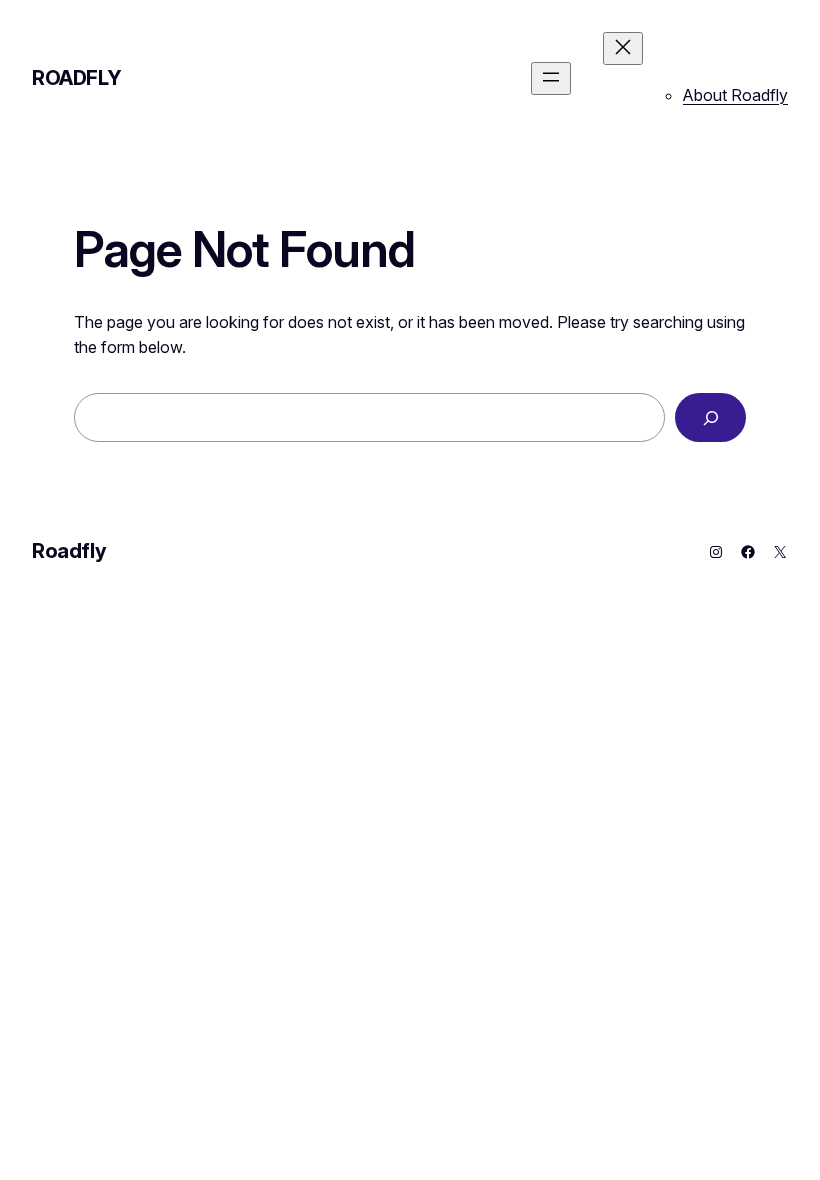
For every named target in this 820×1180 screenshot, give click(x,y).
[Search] (710, 417)
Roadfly (76, 78)
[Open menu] (551, 78)
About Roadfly (735, 95)
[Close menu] (623, 48)
